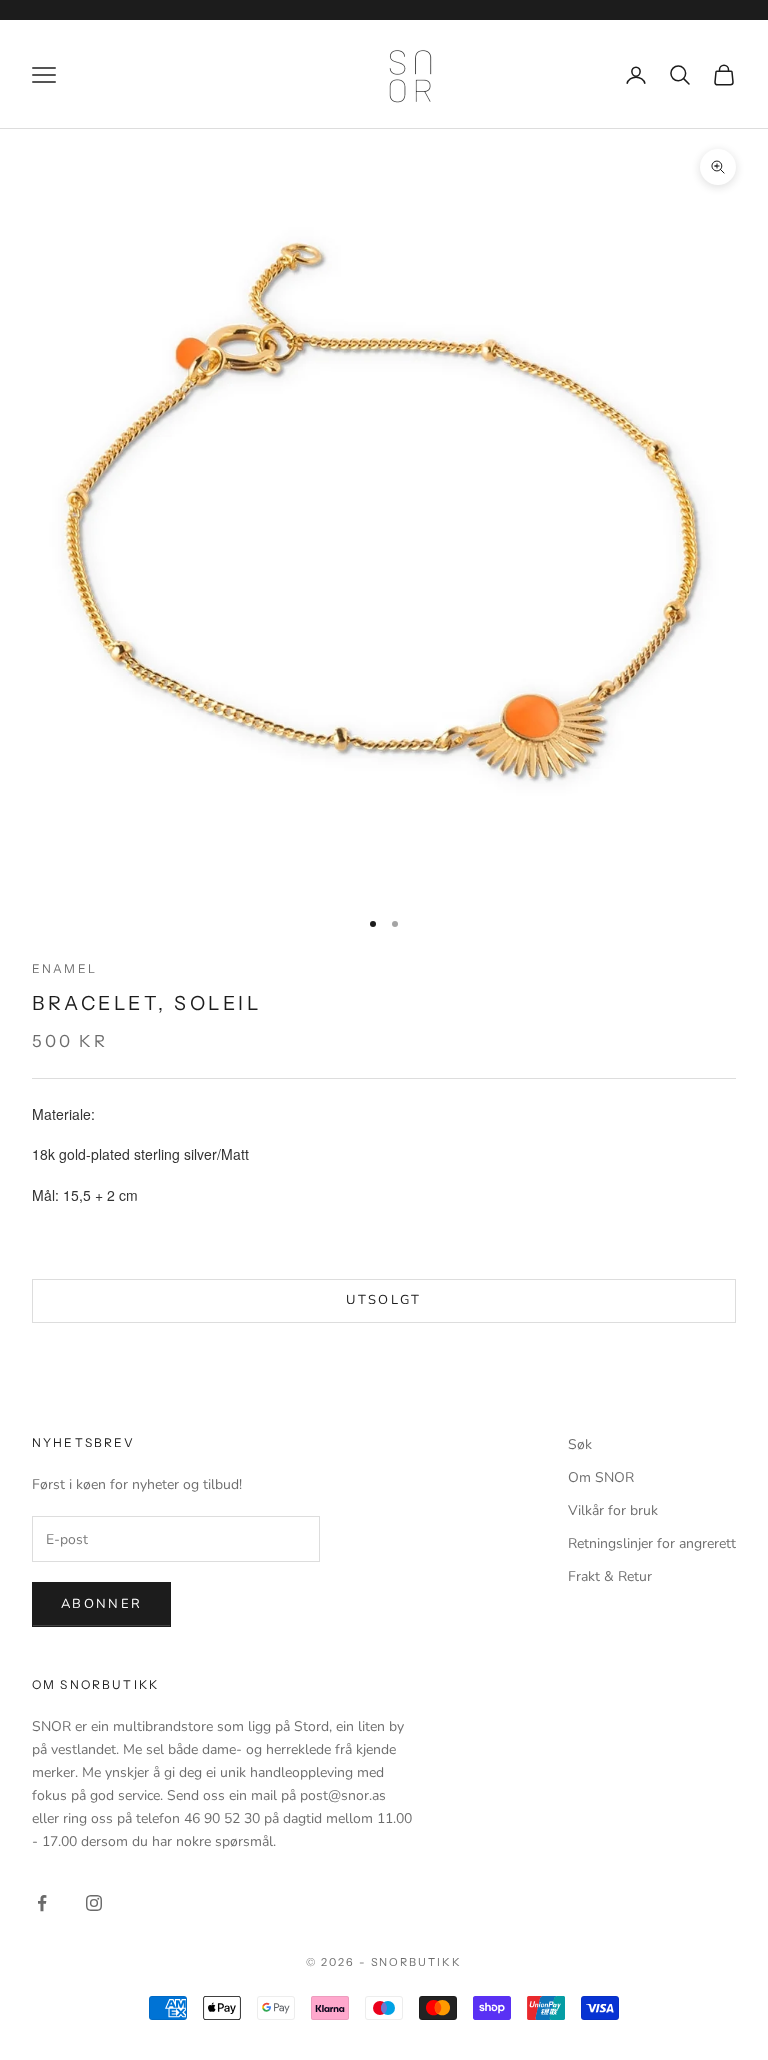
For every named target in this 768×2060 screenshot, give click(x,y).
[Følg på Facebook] (42, 1903)
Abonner (101, 1604)
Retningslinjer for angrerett (652, 1543)
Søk (580, 1444)
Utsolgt (383, 1300)
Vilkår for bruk (613, 1510)
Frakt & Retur (610, 1576)
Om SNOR (601, 1477)
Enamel (64, 968)
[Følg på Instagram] (94, 1903)
